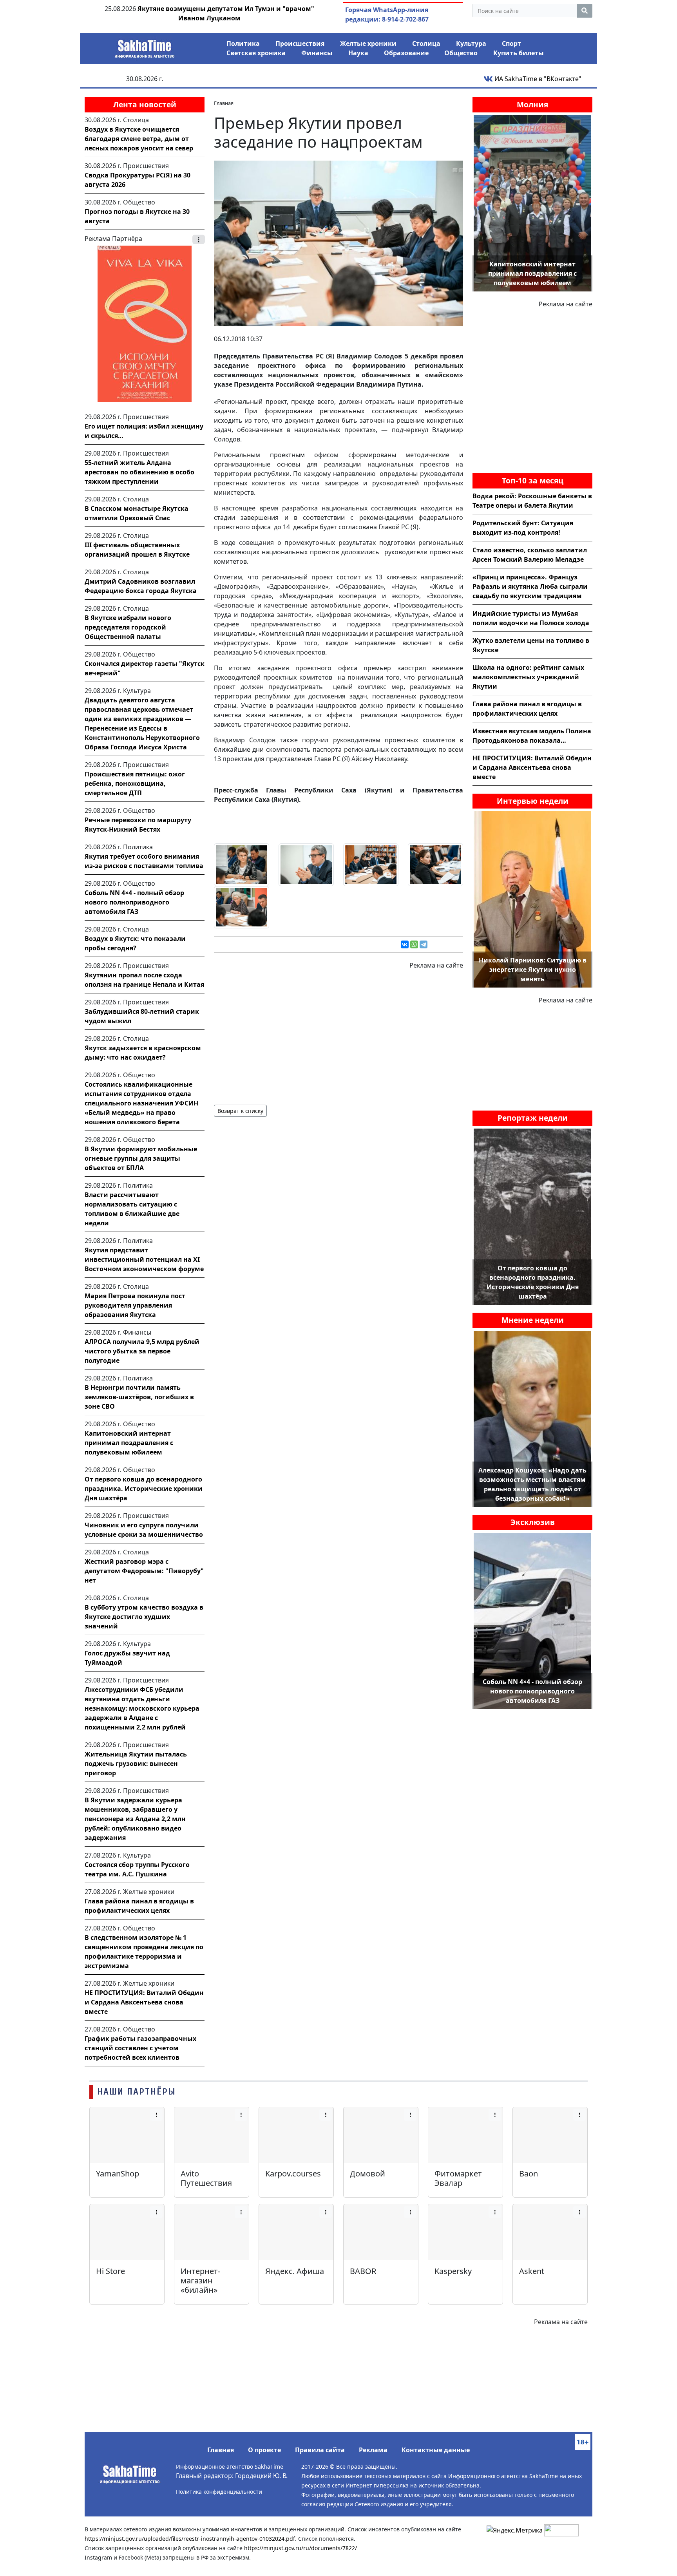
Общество (461, 53)
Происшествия (300, 43)
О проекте (264, 2450)
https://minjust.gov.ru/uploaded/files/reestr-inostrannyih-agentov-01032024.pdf (190, 2539)
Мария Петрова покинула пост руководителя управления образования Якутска (135, 1305)
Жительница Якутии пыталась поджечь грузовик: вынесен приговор (136, 1764)
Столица (426, 43)
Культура (471, 43)
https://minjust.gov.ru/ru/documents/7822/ (300, 2548)
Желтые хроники (368, 43)
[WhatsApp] (414, 944)
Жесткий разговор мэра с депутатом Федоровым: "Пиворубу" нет (144, 1571)
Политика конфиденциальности (219, 2492)
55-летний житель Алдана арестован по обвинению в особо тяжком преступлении (139, 472)
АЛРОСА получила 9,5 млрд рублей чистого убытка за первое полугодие (142, 1351)
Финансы (317, 53)
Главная (221, 2450)
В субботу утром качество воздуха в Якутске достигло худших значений (144, 1617)
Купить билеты (519, 53)
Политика (243, 43)
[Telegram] (424, 944)
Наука (358, 53)
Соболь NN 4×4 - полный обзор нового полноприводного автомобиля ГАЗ (134, 902)
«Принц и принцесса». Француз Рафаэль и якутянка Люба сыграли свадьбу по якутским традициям (530, 586)
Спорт (511, 43)
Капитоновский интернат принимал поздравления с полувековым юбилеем (129, 1443)
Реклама (373, 2450)
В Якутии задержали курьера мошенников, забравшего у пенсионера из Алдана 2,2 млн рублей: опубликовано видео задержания (135, 1819)
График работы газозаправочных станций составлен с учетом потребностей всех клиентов (140, 2048)
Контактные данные (436, 2450)
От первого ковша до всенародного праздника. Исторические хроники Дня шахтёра (144, 1489)
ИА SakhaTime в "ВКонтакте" (537, 79)
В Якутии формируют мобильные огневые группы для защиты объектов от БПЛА (141, 1158)
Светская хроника (256, 53)
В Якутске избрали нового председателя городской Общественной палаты (128, 627)
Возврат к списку (240, 1111)
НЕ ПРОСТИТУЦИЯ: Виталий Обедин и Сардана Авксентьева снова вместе (144, 2002)
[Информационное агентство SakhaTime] (145, 46)
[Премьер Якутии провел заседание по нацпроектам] (338, 243)
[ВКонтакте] (405, 944)
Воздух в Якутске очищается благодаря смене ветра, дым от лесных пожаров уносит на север (139, 139)
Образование (406, 53)
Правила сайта (320, 2450)
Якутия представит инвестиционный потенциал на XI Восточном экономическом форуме (144, 1259)
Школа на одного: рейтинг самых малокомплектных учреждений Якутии (528, 677)
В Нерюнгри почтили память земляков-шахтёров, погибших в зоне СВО (139, 1397)
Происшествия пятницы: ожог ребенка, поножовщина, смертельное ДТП (135, 783)
